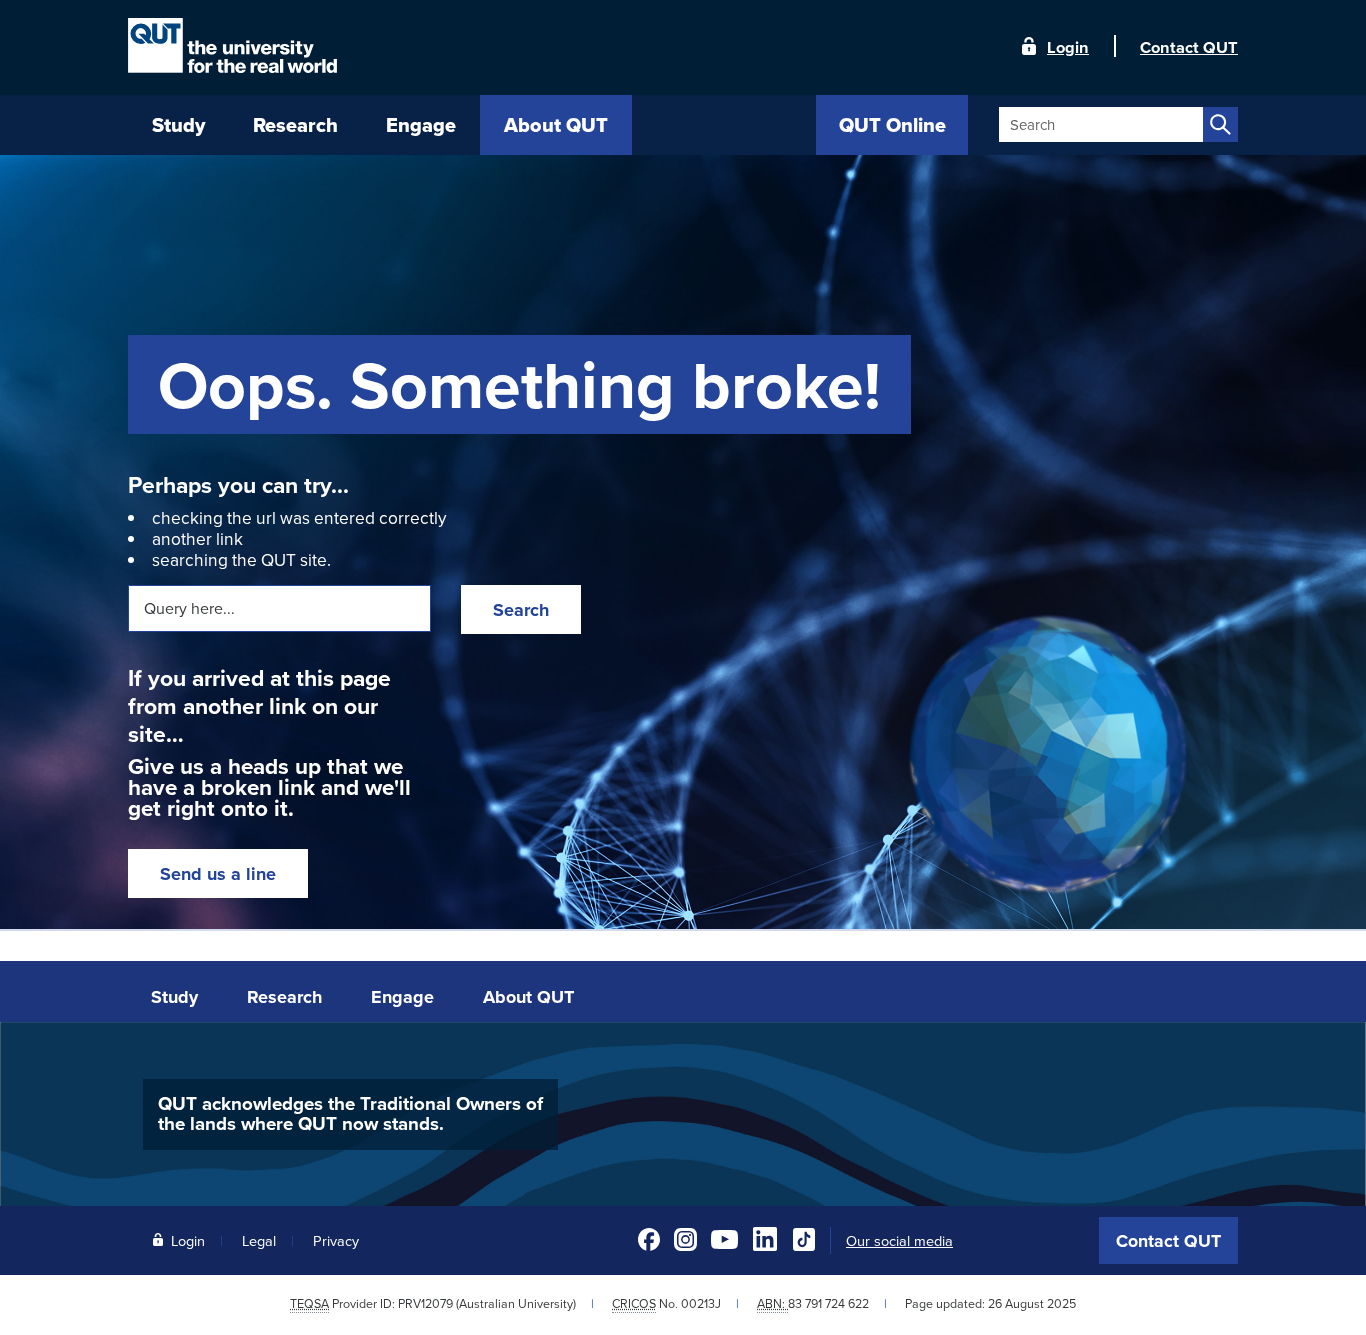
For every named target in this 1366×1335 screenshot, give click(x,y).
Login (1068, 46)
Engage (402, 997)
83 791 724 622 (828, 1303)
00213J (701, 1303)
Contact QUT (1168, 1241)
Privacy (336, 1240)
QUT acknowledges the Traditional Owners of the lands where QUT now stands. (350, 1114)
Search (521, 610)
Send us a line (218, 874)
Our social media (899, 1241)
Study (174, 997)
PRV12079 (425, 1303)
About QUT (528, 997)
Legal (259, 1240)
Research (284, 997)
